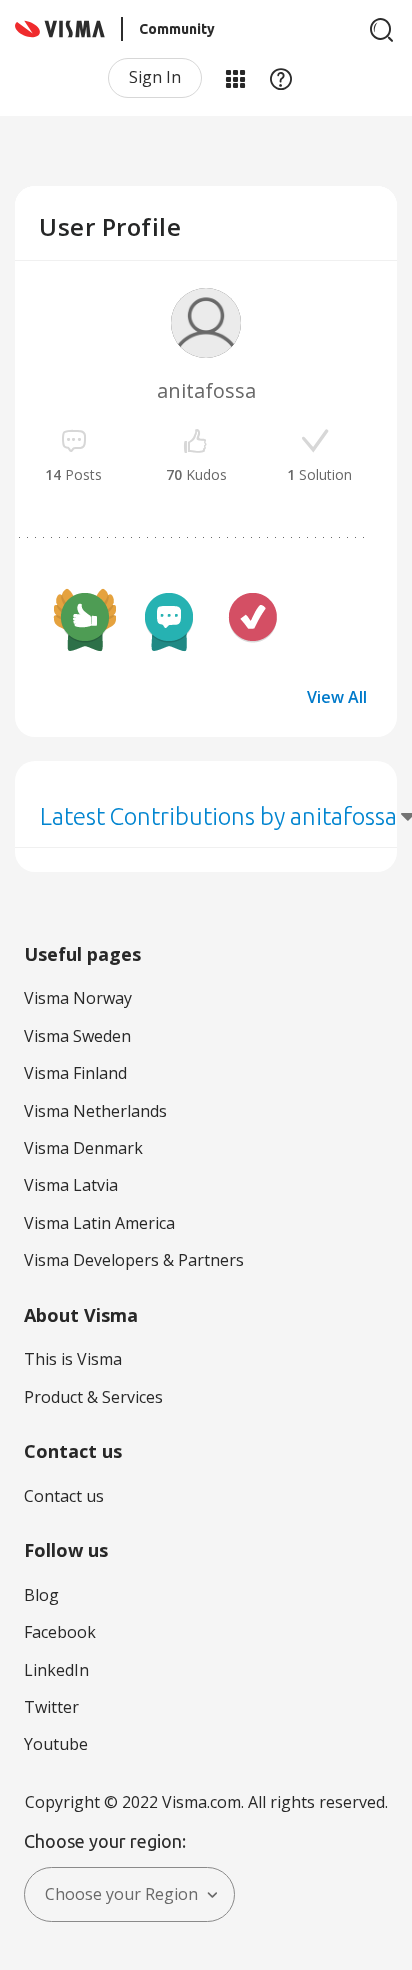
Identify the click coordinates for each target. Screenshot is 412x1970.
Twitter (51, 1707)
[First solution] (253, 620)
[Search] (382, 30)
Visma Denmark (83, 1148)
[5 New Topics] (169, 620)
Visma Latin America (99, 1223)
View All (337, 697)
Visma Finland (75, 1073)
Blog (41, 1595)
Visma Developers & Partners (134, 1260)
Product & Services (93, 1397)
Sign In (155, 77)
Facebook (60, 1632)
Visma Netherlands (95, 1111)
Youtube (56, 1744)
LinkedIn (56, 1670)
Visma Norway (78, 998)
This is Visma (73, 1359)
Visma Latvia (71, 1185)
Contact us (64, 1496)
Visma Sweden (77, 1036)
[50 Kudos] (85, 620)
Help (281, 78)
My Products (235, 78)
